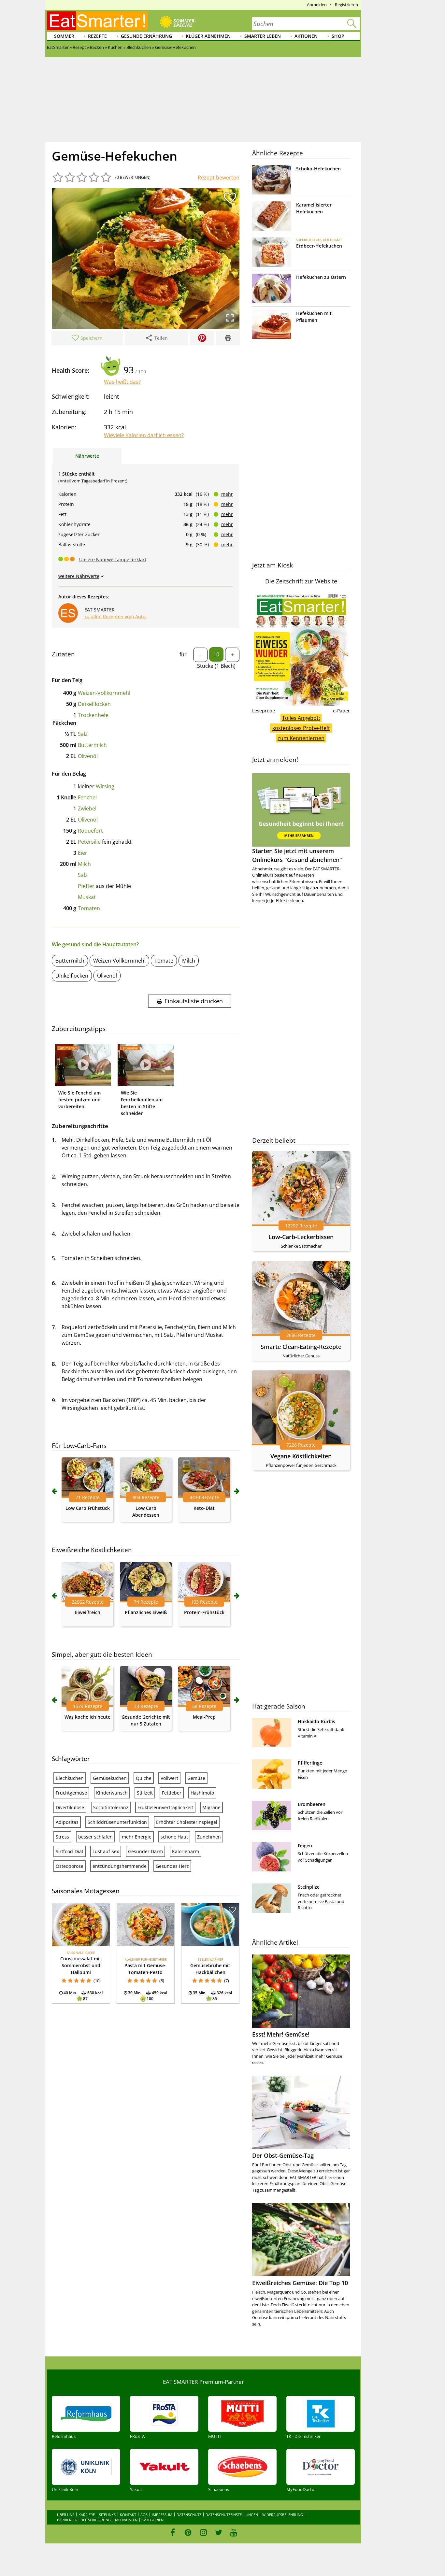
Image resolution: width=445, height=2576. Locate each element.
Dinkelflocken (94, 704)
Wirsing (105, 786)
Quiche (144, 1778)
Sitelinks (107, 2515)
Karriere (87, 2515)
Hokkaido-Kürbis (316, 1721)
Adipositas (67, 1822)
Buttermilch (92, 745)
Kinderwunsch (112, 1793)
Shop (338, 36)
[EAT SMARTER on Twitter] (218, 2532)
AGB (144, 2515)
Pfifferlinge (310, 1763)
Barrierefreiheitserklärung (84, 2520)
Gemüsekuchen (110, 1778)
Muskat (87, 897)
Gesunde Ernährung (146, 36)
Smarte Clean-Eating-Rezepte (301, 1347)
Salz (83, 734)
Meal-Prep (204, 1717)
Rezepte (97, 36)
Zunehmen (209, 1837)
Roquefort (90, 831)
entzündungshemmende (120, 1866)
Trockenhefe (93, 715)
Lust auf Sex (106, 1851)
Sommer (64, 36)
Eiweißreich (88, 1612)
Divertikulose (70, 1807)
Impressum (162, 2515)
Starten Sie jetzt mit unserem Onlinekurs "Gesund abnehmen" (297, 855)
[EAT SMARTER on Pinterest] (188, 2532)
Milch (84, 864)
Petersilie (89, 842)
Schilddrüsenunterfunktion (117, 1822)
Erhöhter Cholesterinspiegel (187, 1822)
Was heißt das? (122, 382)
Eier (83, 853)
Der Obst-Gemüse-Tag (283, 2155)
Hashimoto (202, 1793)
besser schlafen (95, 1837)
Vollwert (169, 1778)
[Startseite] (97, 21)
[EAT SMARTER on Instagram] (203, 2532)
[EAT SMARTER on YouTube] (234, 2532)
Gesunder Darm (145, 1851)
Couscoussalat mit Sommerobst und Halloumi (81, 1965)
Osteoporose (70, 1866)
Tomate (164, 961)
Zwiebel (87, 809)
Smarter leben (263, 36)
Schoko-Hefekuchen (318, 169)
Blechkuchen (70, 1778)
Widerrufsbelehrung (283, 2515)
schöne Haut (174, 1837)
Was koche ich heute (87, 1717)
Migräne (211, 1807)
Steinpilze (309, 1887)
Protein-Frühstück (204, 1612)
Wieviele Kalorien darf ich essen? (144, 435)
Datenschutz (189, 2515)
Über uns (66, 2515)
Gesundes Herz (172, 1866)
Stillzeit (145, 1793)
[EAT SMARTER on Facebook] (173, 2532)
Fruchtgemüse (71, 1793)
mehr (227, 494)
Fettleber (172, 1793)
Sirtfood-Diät (70, 1851)
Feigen (305, 1846)
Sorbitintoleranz (111, 1807)
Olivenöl (88, 756)
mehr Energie (137, 1837)
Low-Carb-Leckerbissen (301, 1237)
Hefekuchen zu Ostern (321, 277)
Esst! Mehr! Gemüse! (281, 2034)
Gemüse (196, 1778)
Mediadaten (126, 2520)
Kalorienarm (186, 1851)
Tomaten (89, 908)
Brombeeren (312, 1804)
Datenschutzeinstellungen (232, 2515)
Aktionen (306, 36)
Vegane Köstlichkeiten (301, 1456)
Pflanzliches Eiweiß (146, 1612)
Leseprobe (264, 711)
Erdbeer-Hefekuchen (319, 246)
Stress (62, 1837)
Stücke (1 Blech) (216, 666)
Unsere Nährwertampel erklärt (113, 559)
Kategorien (153, 2520)
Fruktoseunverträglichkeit (165, 1807)
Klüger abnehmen (208, 36)
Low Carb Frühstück (88, 1508)
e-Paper (341, 711)
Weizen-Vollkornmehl (104, 693)
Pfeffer (86, 886)
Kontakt (128, 2515)
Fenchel (87, 797)
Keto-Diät (204, 1508)
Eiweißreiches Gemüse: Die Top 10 (300, 2283)
